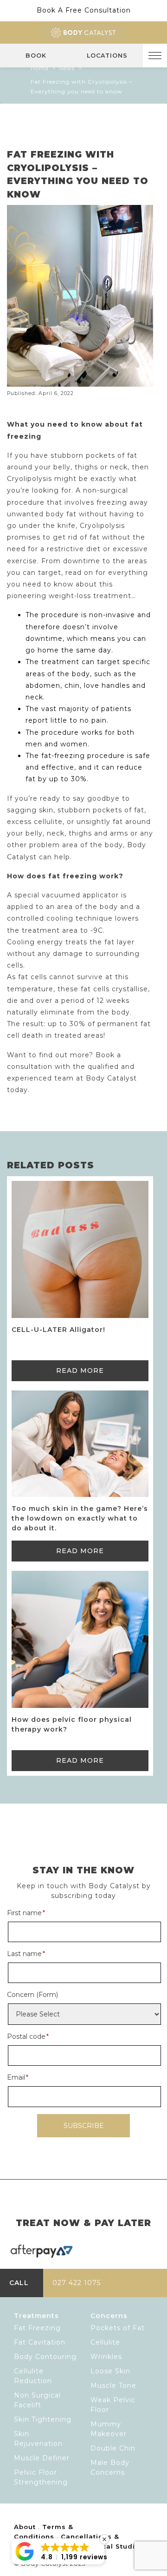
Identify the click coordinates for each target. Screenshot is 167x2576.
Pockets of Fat (118, 2328)
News (67, 68)
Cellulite (105, 2342)
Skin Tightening (43, 2419)
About (25, 2527)
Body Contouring (45, 2357)
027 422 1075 (77, 2283)
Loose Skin (110, 2371)
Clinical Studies (115, 2546)
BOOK (36, 56)
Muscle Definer (42, 2458)
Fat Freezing (37, 2328)
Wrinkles (106, 2357)
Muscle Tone (113, 2385)
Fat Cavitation (40, 2342)
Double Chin (113, 2448)
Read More (80, 1370)
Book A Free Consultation (84, 10)
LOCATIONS (107, 56)
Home (40, 68)
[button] (58, 2551)
